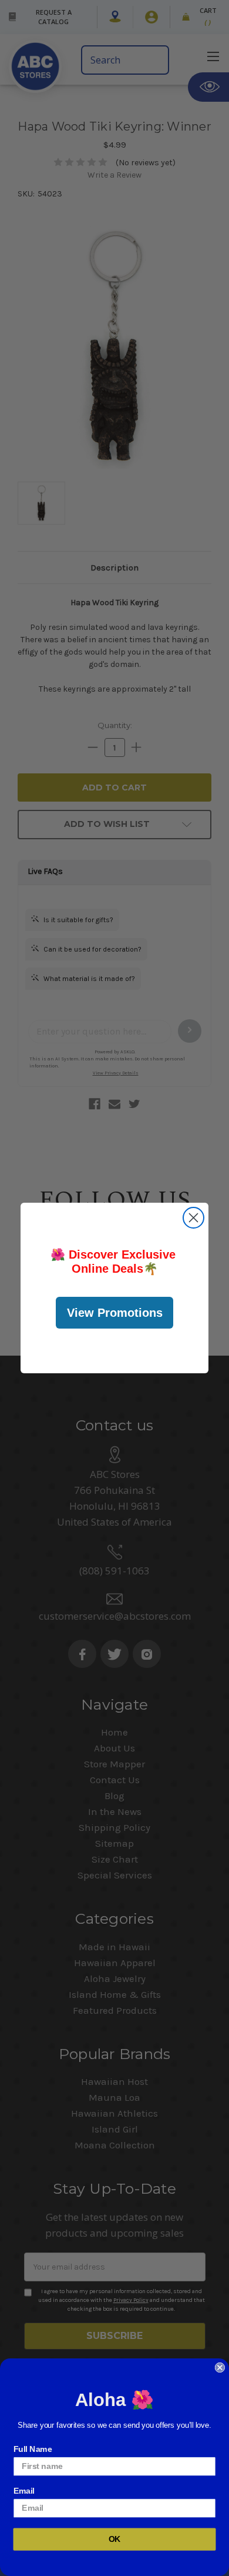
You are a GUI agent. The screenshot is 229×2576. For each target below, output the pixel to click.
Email (24, 2490)
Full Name (33, 2449)
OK (115, 2539)
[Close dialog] (193, 1218)
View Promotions (115, 1313)
